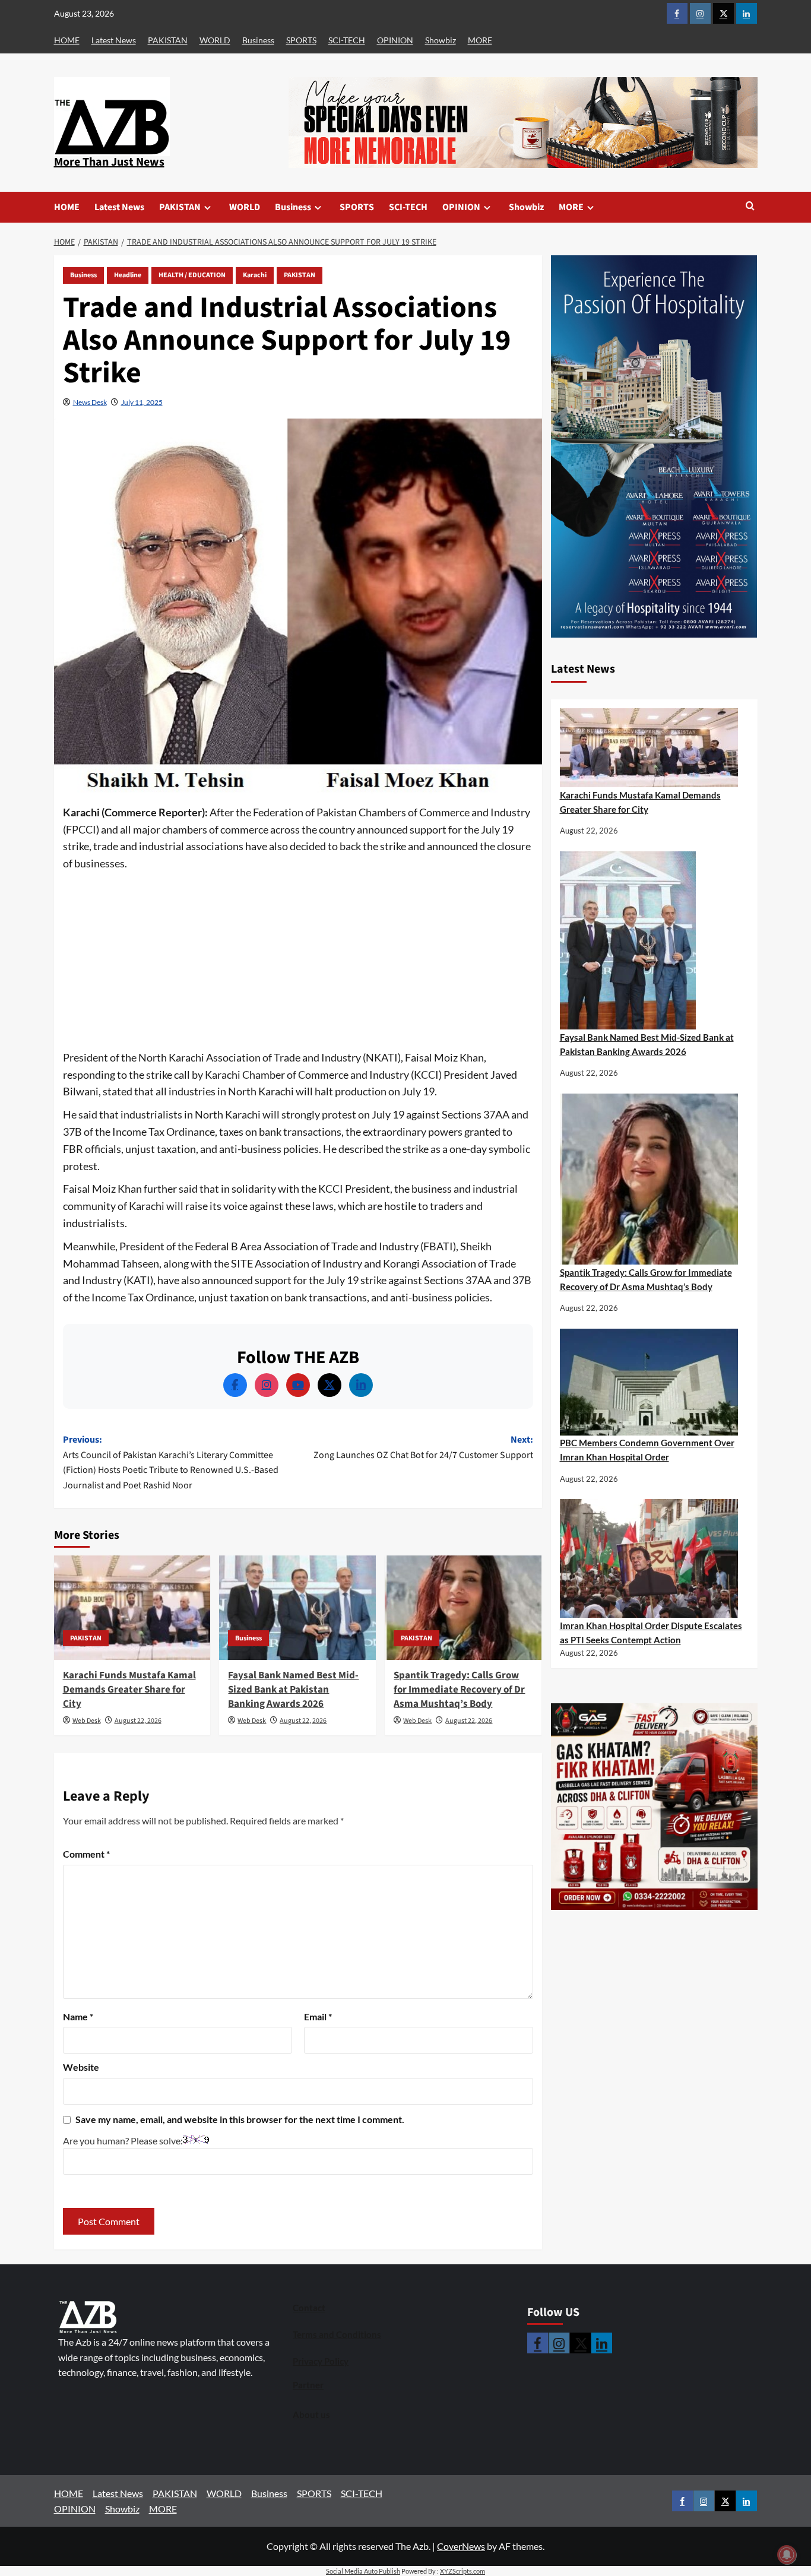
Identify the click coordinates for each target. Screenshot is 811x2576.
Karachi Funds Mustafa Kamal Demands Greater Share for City (129, 1690)
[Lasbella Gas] (654, 1807)
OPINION (395, 40)
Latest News (114, 40)
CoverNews (461, 2546)
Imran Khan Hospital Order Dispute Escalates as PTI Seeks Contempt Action (651, 1633)
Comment (86, 1854)
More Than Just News (109, 162)
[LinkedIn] (361, 1385)
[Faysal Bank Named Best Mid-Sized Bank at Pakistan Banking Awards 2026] (297, 1608)
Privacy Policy (321, 2361)
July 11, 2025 (142, 402)
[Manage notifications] (787, 2555)
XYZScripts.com (462, 2571)
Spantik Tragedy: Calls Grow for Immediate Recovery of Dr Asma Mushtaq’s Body (459, 1690)
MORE (480, 40)
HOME (67, 40)
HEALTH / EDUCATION (192, 275)
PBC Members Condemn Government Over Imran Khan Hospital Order (647, 1450)
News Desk (90, 402)
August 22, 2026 (138, 1721)
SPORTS (301, 40)
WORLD (215, 40)
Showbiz (441, 40)
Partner (308, 2385)
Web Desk (87, 1721)
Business (258, 40)
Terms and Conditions (337, 2334)
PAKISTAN (168, 40)
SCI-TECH (347, 40)
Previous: (171, 1463)
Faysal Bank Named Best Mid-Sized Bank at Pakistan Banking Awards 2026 (293, 1690)
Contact (309, 2308)
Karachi (255, 275)
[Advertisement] (298, 961)
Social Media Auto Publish (363, 2571)
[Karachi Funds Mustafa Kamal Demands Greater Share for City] (132, 1608)
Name (78, 2016)
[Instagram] (267, 1385)
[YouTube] (298, 1385)
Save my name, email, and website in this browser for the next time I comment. (240, 2119)
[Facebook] (235, 1385)
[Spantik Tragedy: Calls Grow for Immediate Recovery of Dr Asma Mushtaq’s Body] (463, 1608)
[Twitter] (330, 1385)
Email (318, 2016)
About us (311, 2415)
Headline (128, 275)
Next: (423, 1447)
